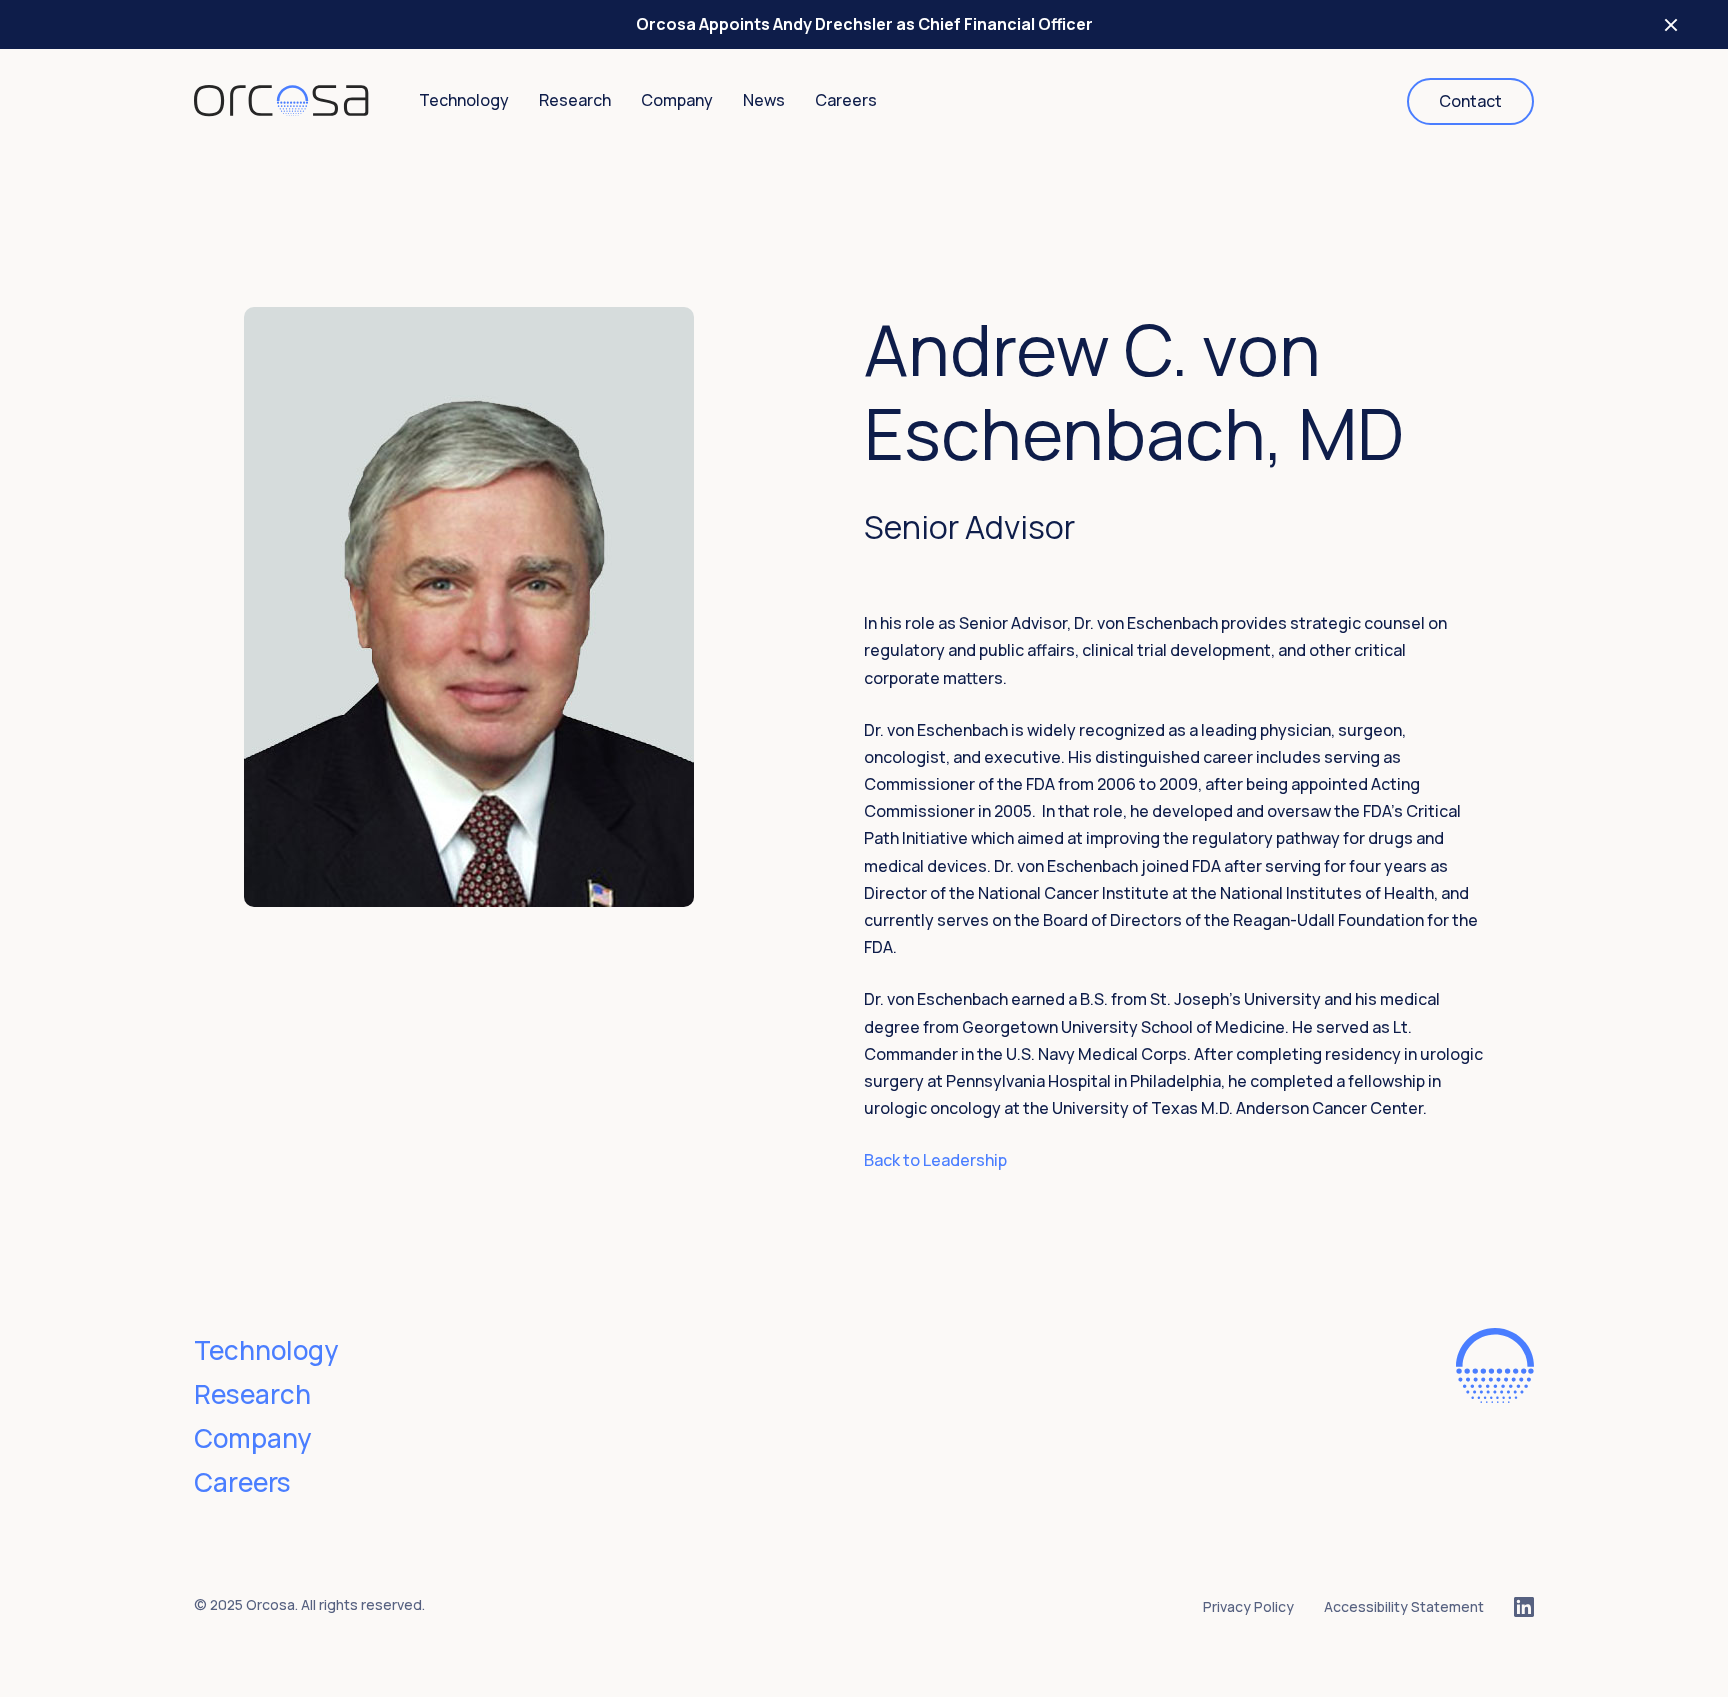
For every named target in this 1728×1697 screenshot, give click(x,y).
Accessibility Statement (1404, 1606)
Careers (846, 100)
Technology (464, 100)
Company (677, 100)
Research (575, 100)
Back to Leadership (935, 1160)
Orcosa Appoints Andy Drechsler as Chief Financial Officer (864, 24)
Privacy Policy (1248, 1606)
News (764, 100)
